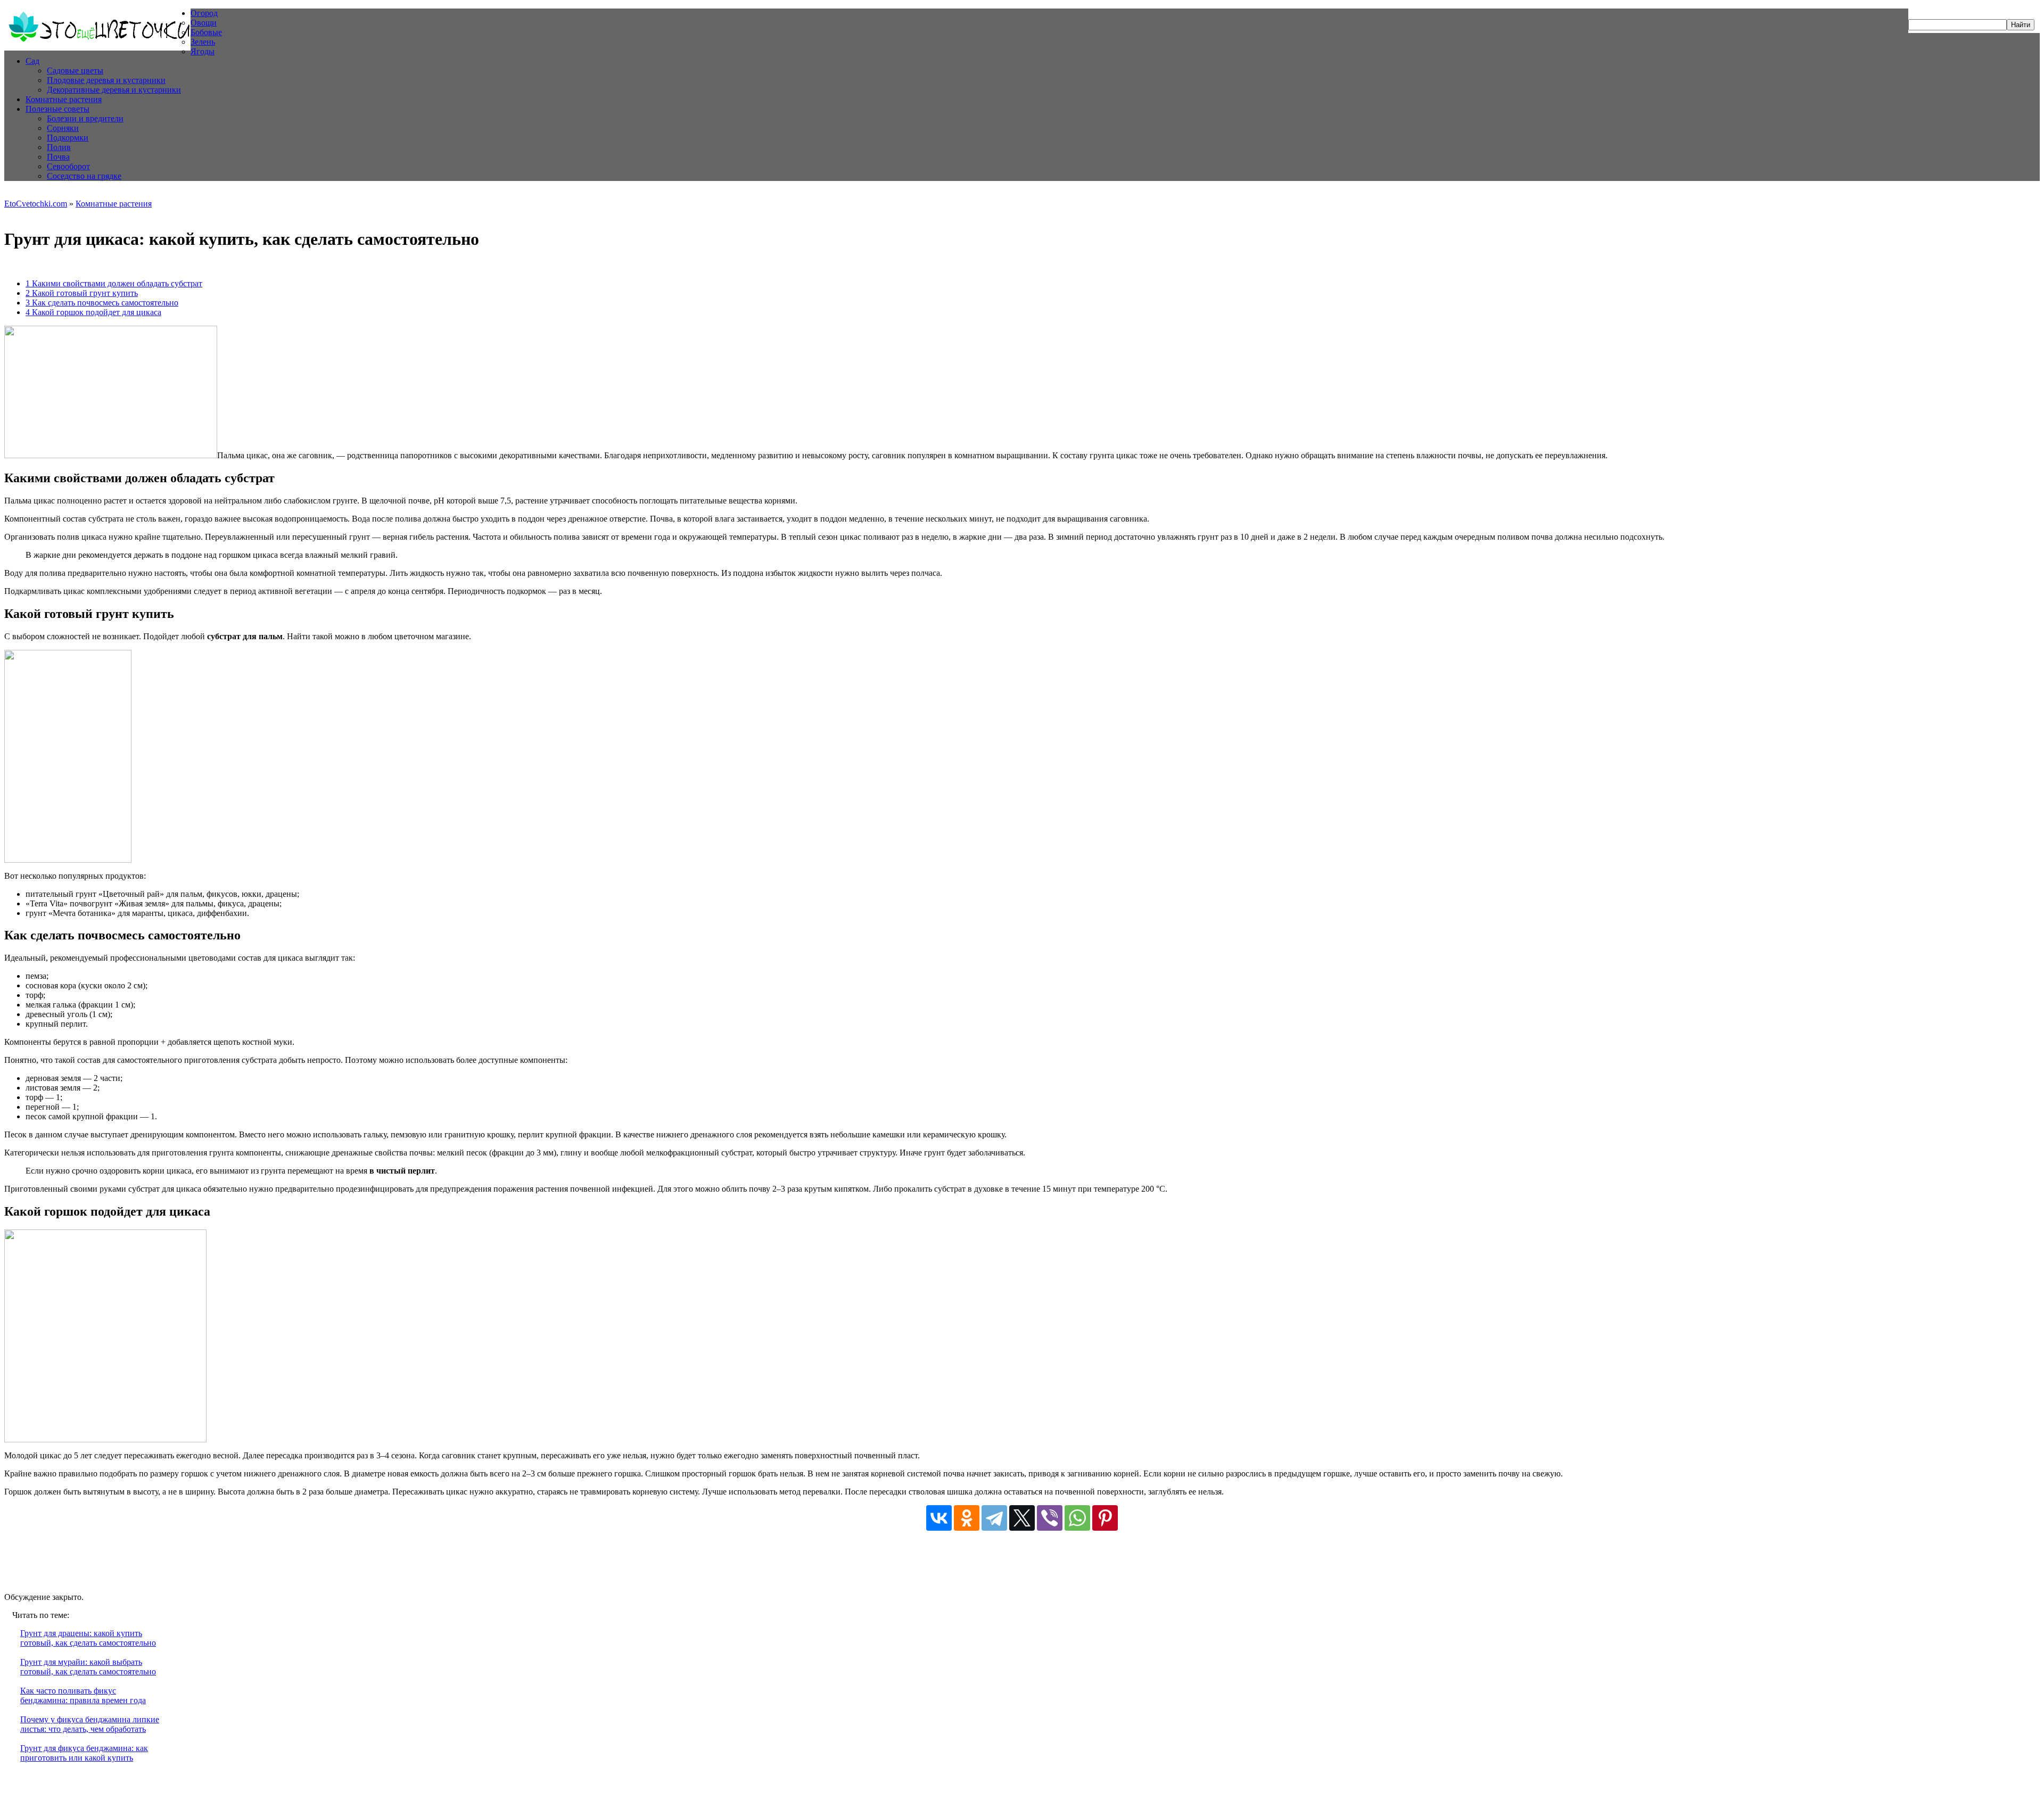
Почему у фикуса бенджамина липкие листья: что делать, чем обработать (90, 1724)
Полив (59, 147)
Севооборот (68, 166)
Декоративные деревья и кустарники (114, 90)
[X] (1022, 1518)
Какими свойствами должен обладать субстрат (114, 283)
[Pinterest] (1105, 1518)
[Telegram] (994, 1518)
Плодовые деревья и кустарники (106, 80)
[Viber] (1050, 1518)
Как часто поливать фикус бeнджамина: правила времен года (83, 1695)
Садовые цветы (75, 71)
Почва (58, 157)
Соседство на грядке (84, 176)
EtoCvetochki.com (36, 204)
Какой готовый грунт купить (82, 293)
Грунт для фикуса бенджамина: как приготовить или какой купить (84, 1753)
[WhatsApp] (1077, 1518)
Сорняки (63, 128)
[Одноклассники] (967, 1518)
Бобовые (206, 32)
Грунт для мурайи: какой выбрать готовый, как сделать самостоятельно (88, 1667)
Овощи (204, 23)
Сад (32, 61)
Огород (204, 13)
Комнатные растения (64, 99)
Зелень (203, 42)
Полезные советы (57, 109)
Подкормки (68, 138)
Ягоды (203, 51)
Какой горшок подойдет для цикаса (93, 312)
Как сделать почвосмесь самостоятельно (102, 303)
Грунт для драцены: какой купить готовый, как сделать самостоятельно (88, 1638)
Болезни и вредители (85, 118)
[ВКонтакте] (939, 1518)
